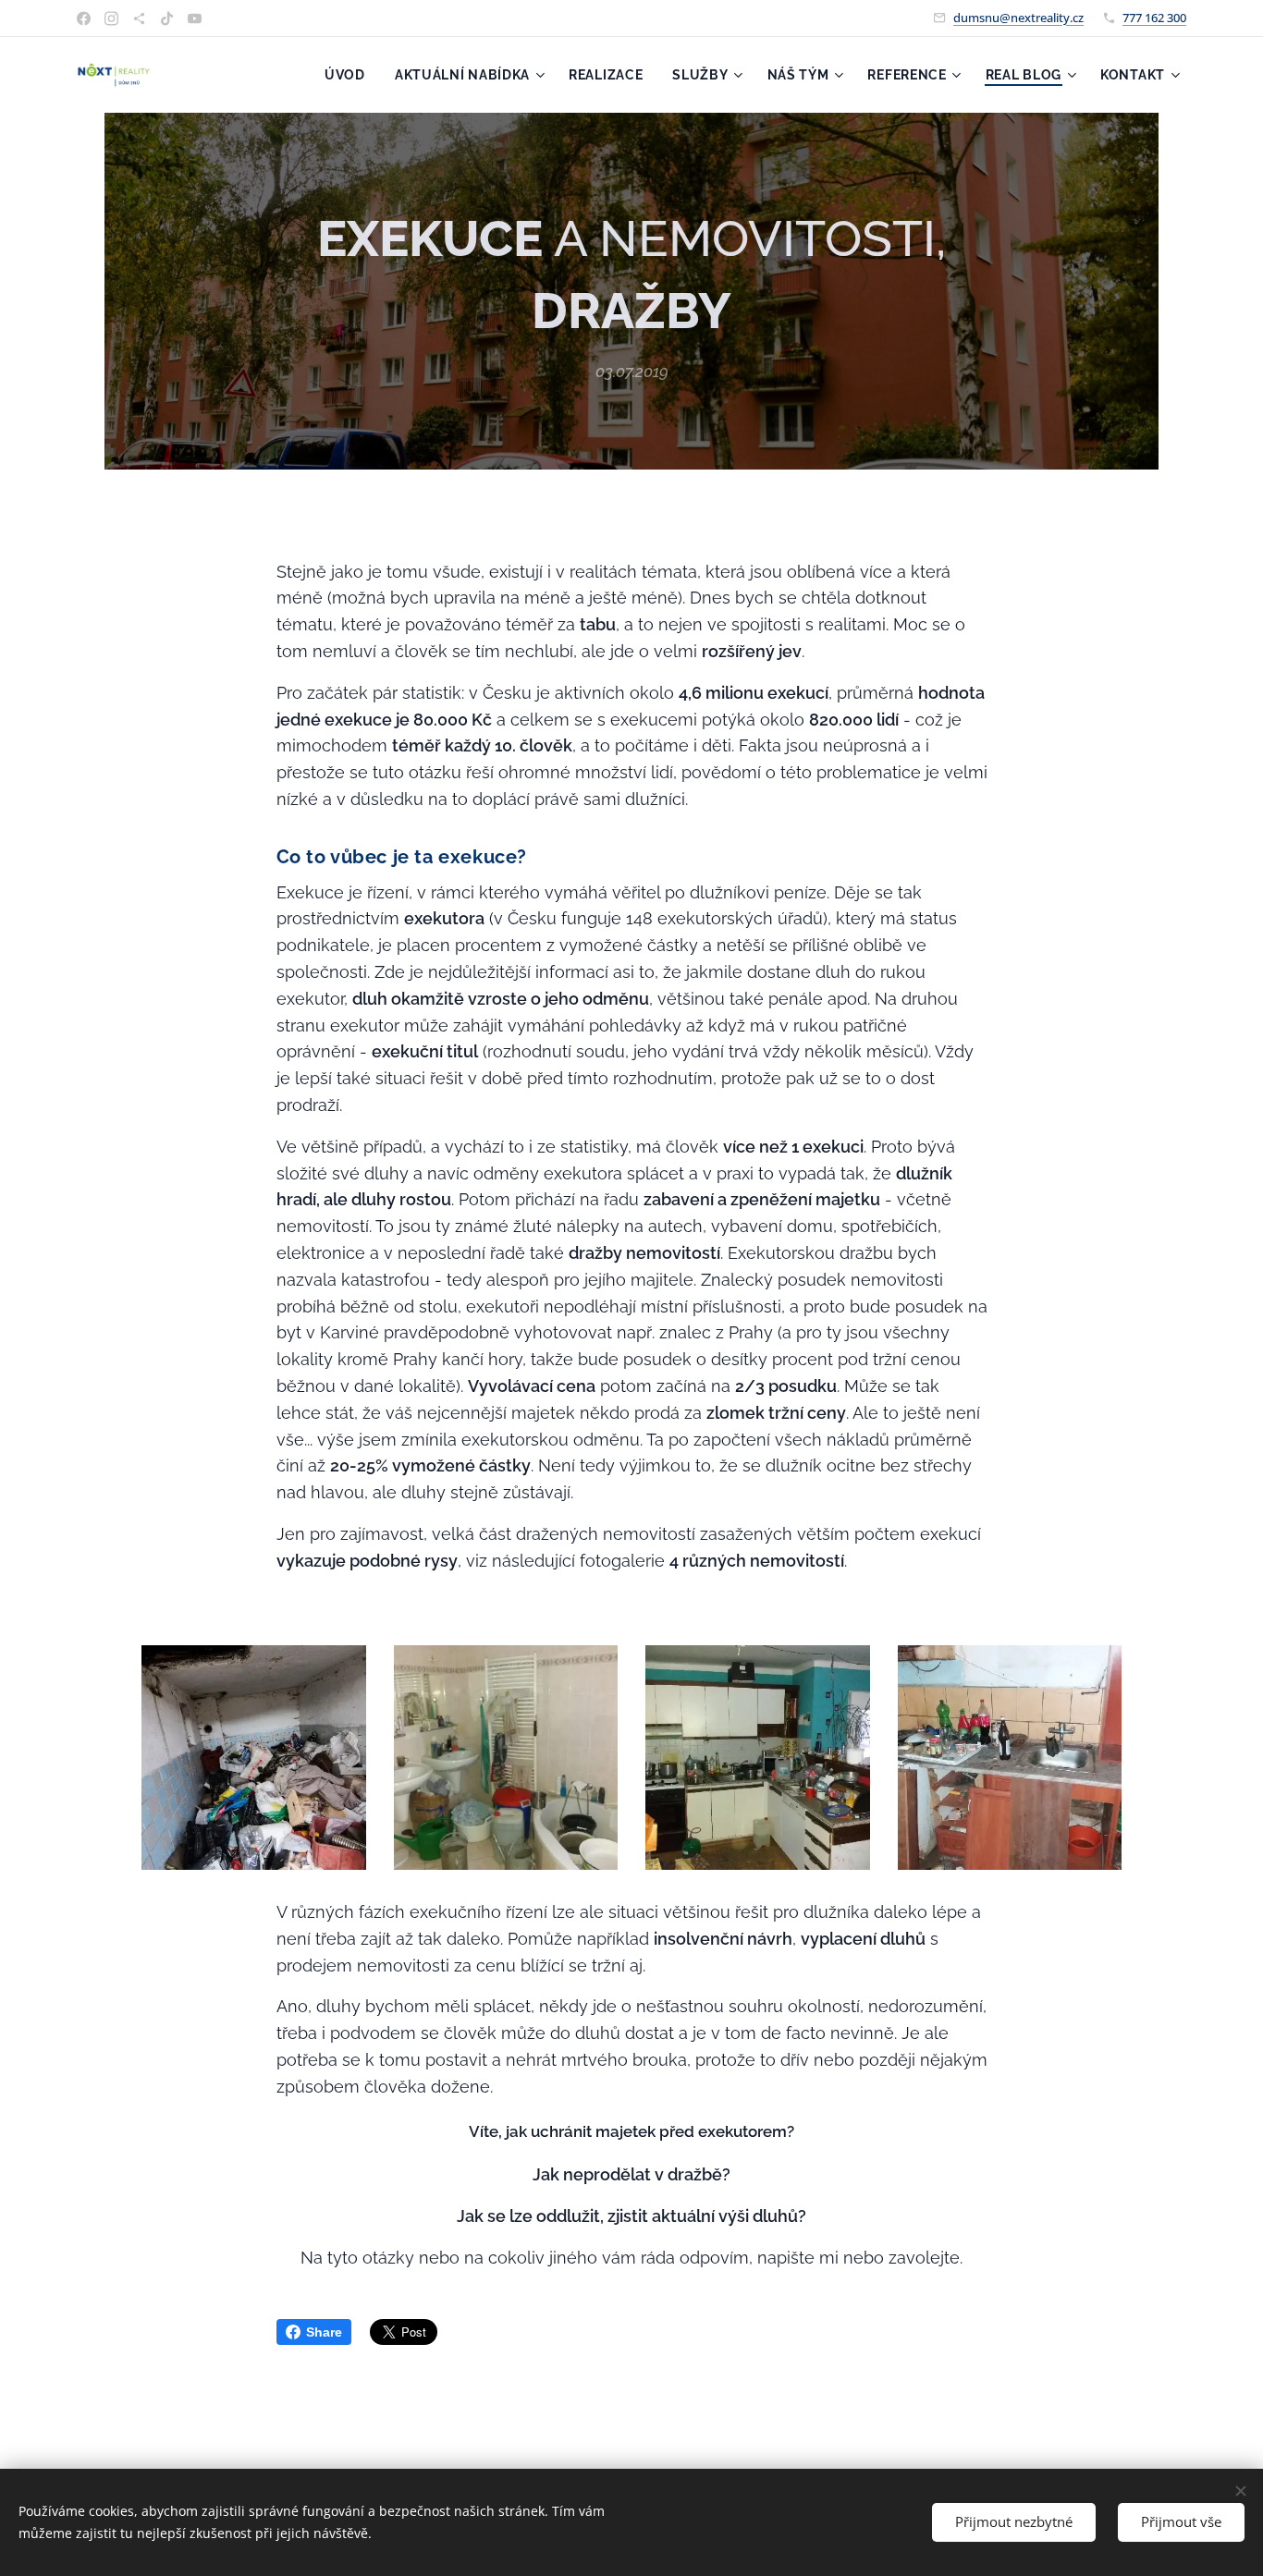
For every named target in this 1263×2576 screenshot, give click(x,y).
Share (324, 2332)
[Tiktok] (167, 18)
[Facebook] (84, 18)
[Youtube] (195, 18)
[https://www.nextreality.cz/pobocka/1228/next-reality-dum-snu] (139, 18)
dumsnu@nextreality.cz (1018, 18)
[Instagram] (111, 18)
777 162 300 (1154, 18)
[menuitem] (350, 75)
